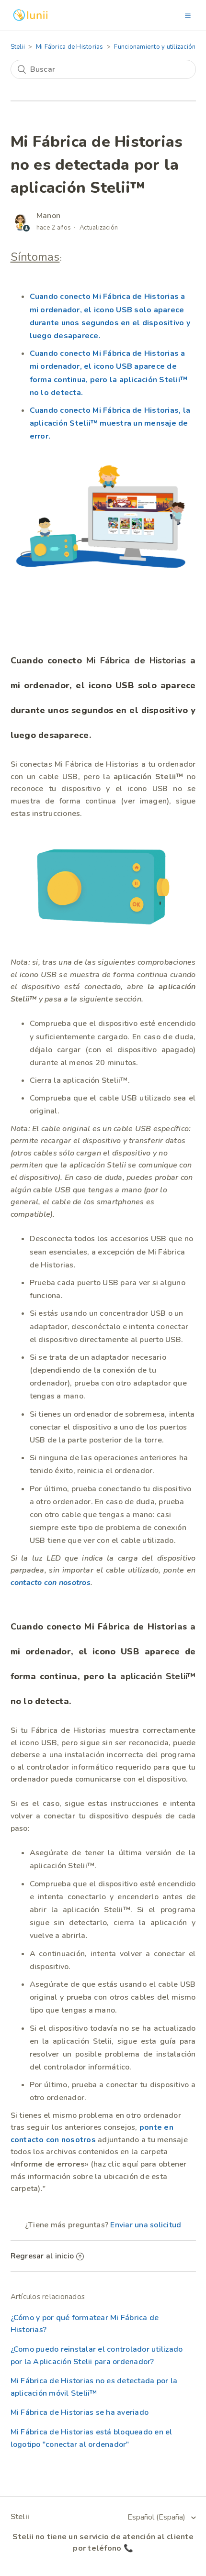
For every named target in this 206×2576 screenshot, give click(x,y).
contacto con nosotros (51, 1583)
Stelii (18, 47)
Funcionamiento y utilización (155, 47)
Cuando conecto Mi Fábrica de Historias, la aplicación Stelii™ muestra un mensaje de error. (110, 423)
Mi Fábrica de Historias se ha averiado (80, 2412)
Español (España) (157, 2517)
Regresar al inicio (42, 2256)
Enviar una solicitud (146, 2225)
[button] (188, 15)
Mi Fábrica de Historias (70, 47)
